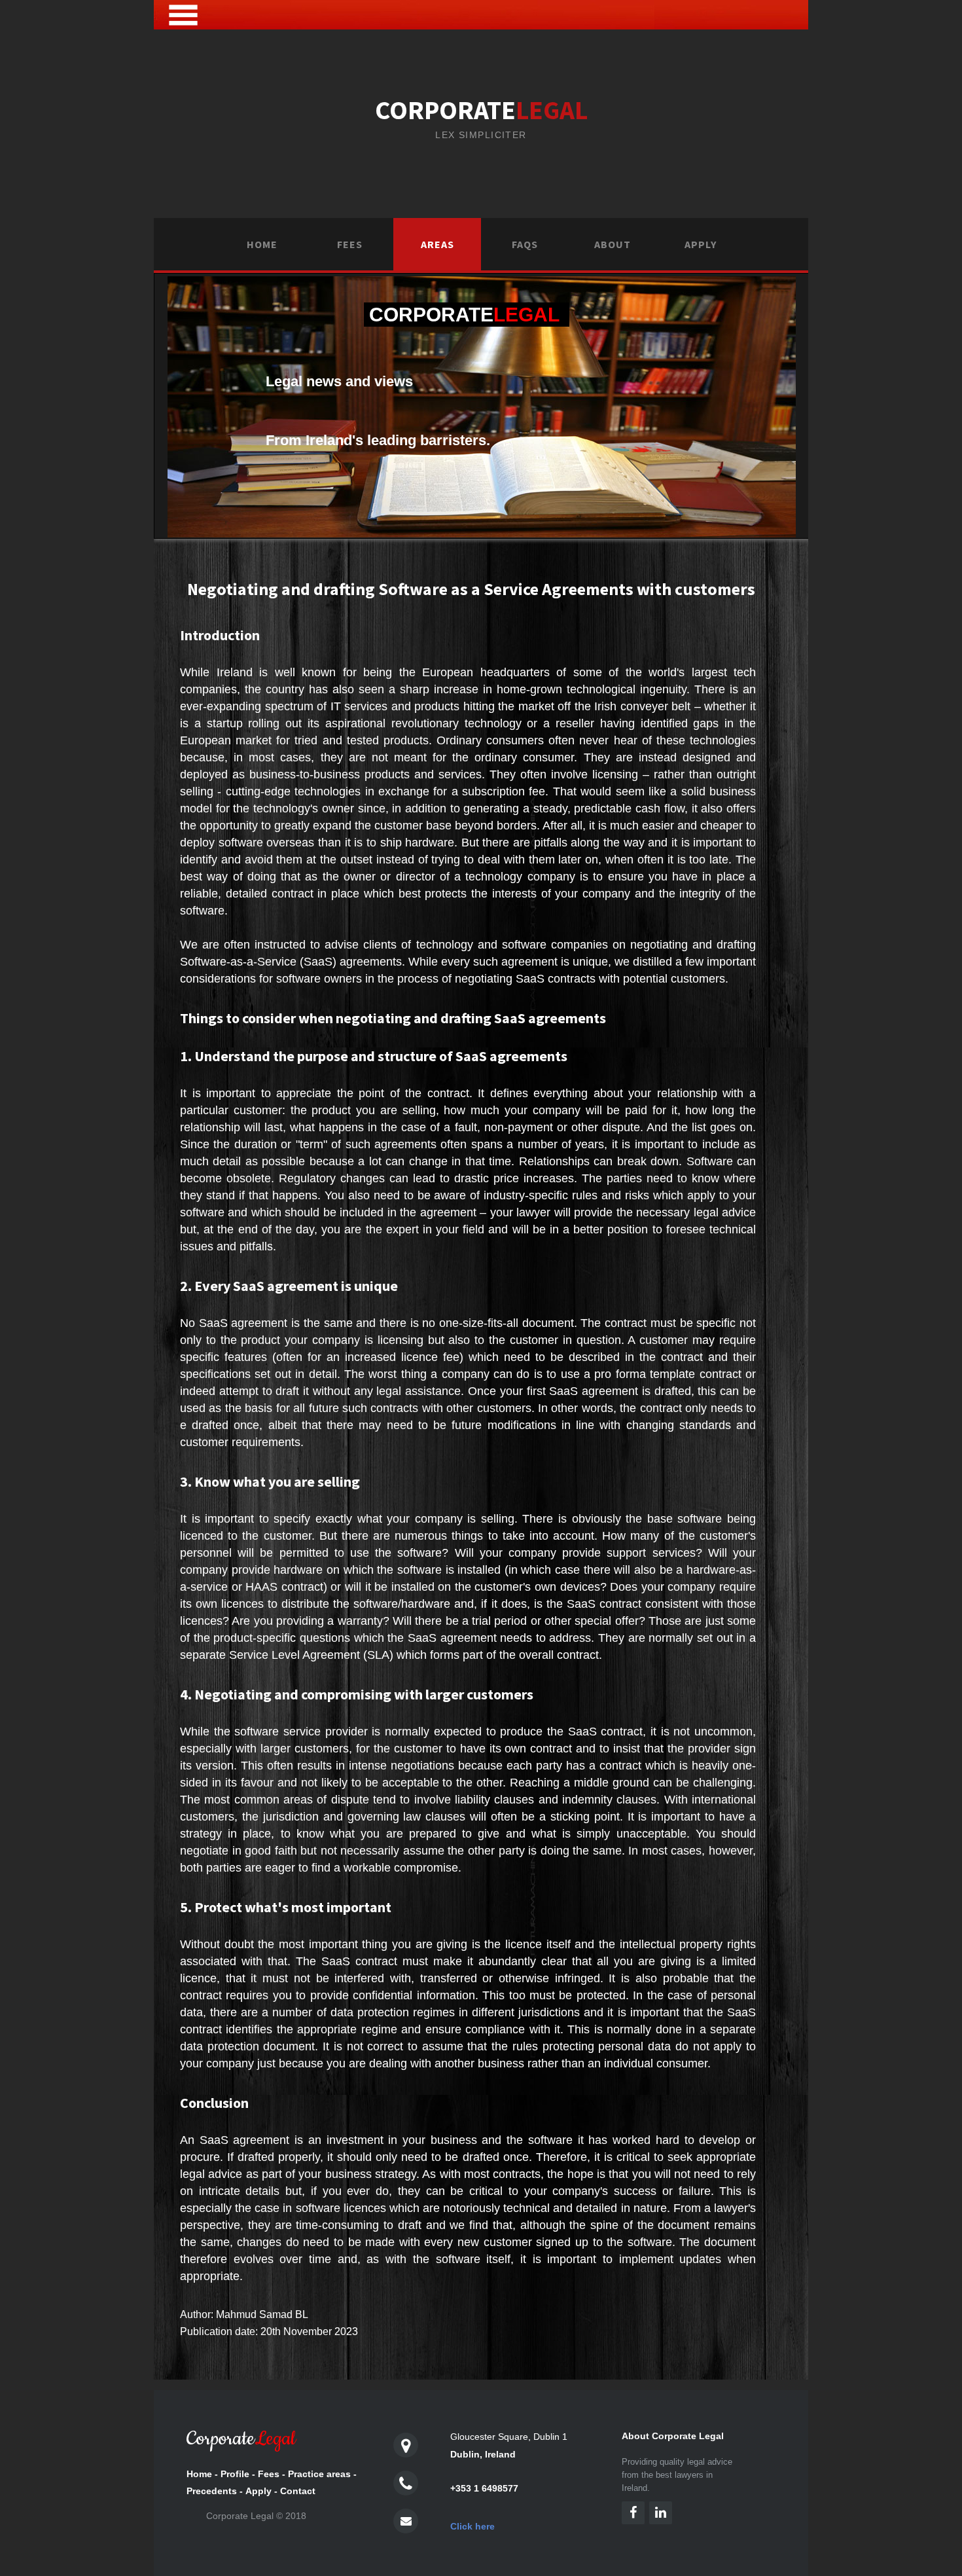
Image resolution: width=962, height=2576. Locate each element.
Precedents (212, 2491)
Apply (701, 244)
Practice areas (319, 2474)
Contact (298, 2491)
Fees (350, 244)
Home (262, 244)
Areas (437, 244)
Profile (235, 2474)
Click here (472, 2526)
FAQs (525, 244)
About (613, 244)
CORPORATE (481, 110)
